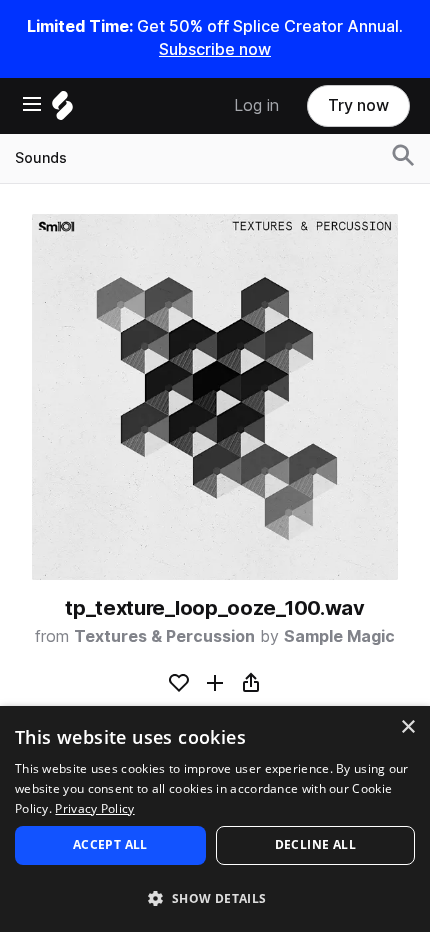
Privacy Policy (94, 808)
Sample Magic (339, 636)
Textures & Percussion (164, 636)
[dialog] (215, 819)
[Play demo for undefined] (215, 397)
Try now (358, 105)
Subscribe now (215, 49)
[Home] (62, 110)
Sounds (41, 158)
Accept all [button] (110, 844)
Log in (256, 105)
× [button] (407, 727)
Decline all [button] (315, 844)
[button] (215, 897)
